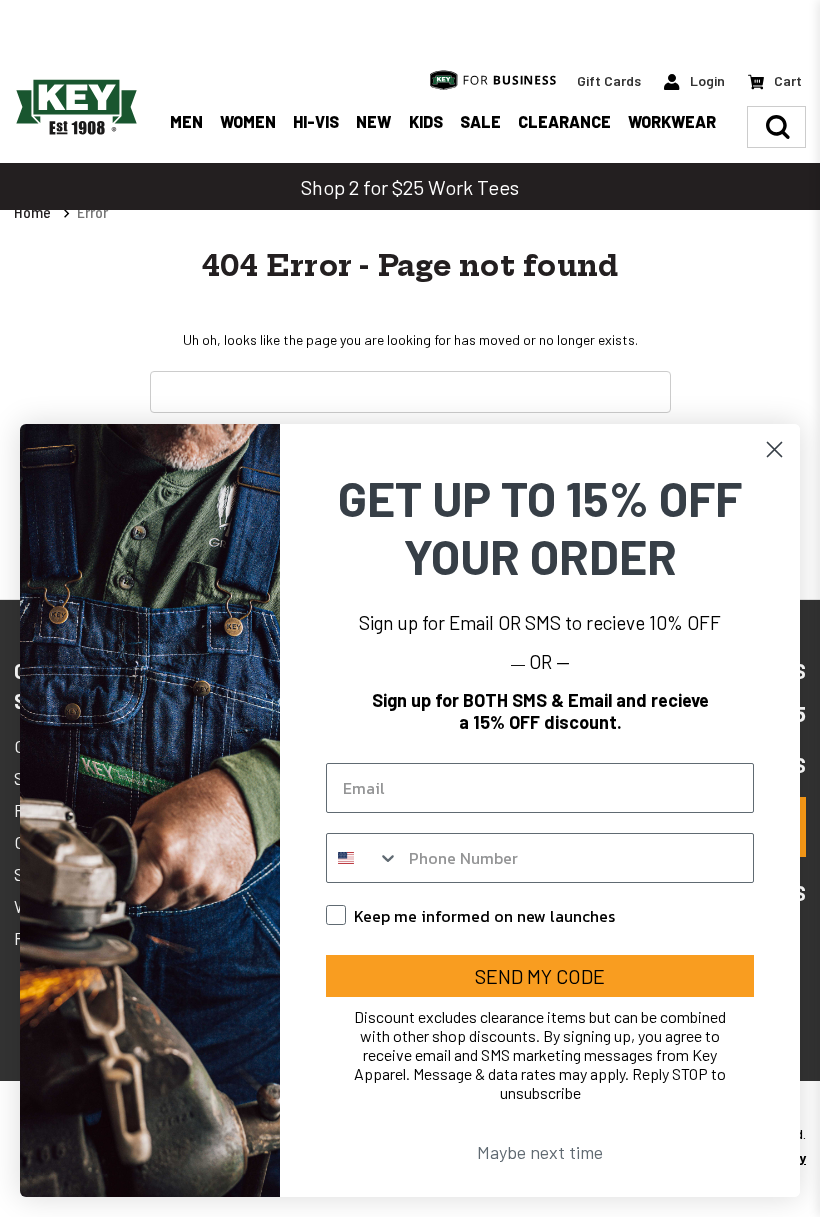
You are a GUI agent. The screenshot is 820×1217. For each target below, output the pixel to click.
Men (186, 121)
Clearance (564, 121)
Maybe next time (540, 1152)
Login (706, 80)
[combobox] (363, 858)
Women (248, 121)
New (373, 121)
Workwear (672, 121)
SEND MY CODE (540, 976)
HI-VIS (316, 121)
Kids (426, 121)
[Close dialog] (774, 449)
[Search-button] (778, 127)
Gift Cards (609, 80)
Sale (480, 121)
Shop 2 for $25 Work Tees (410, 187)
